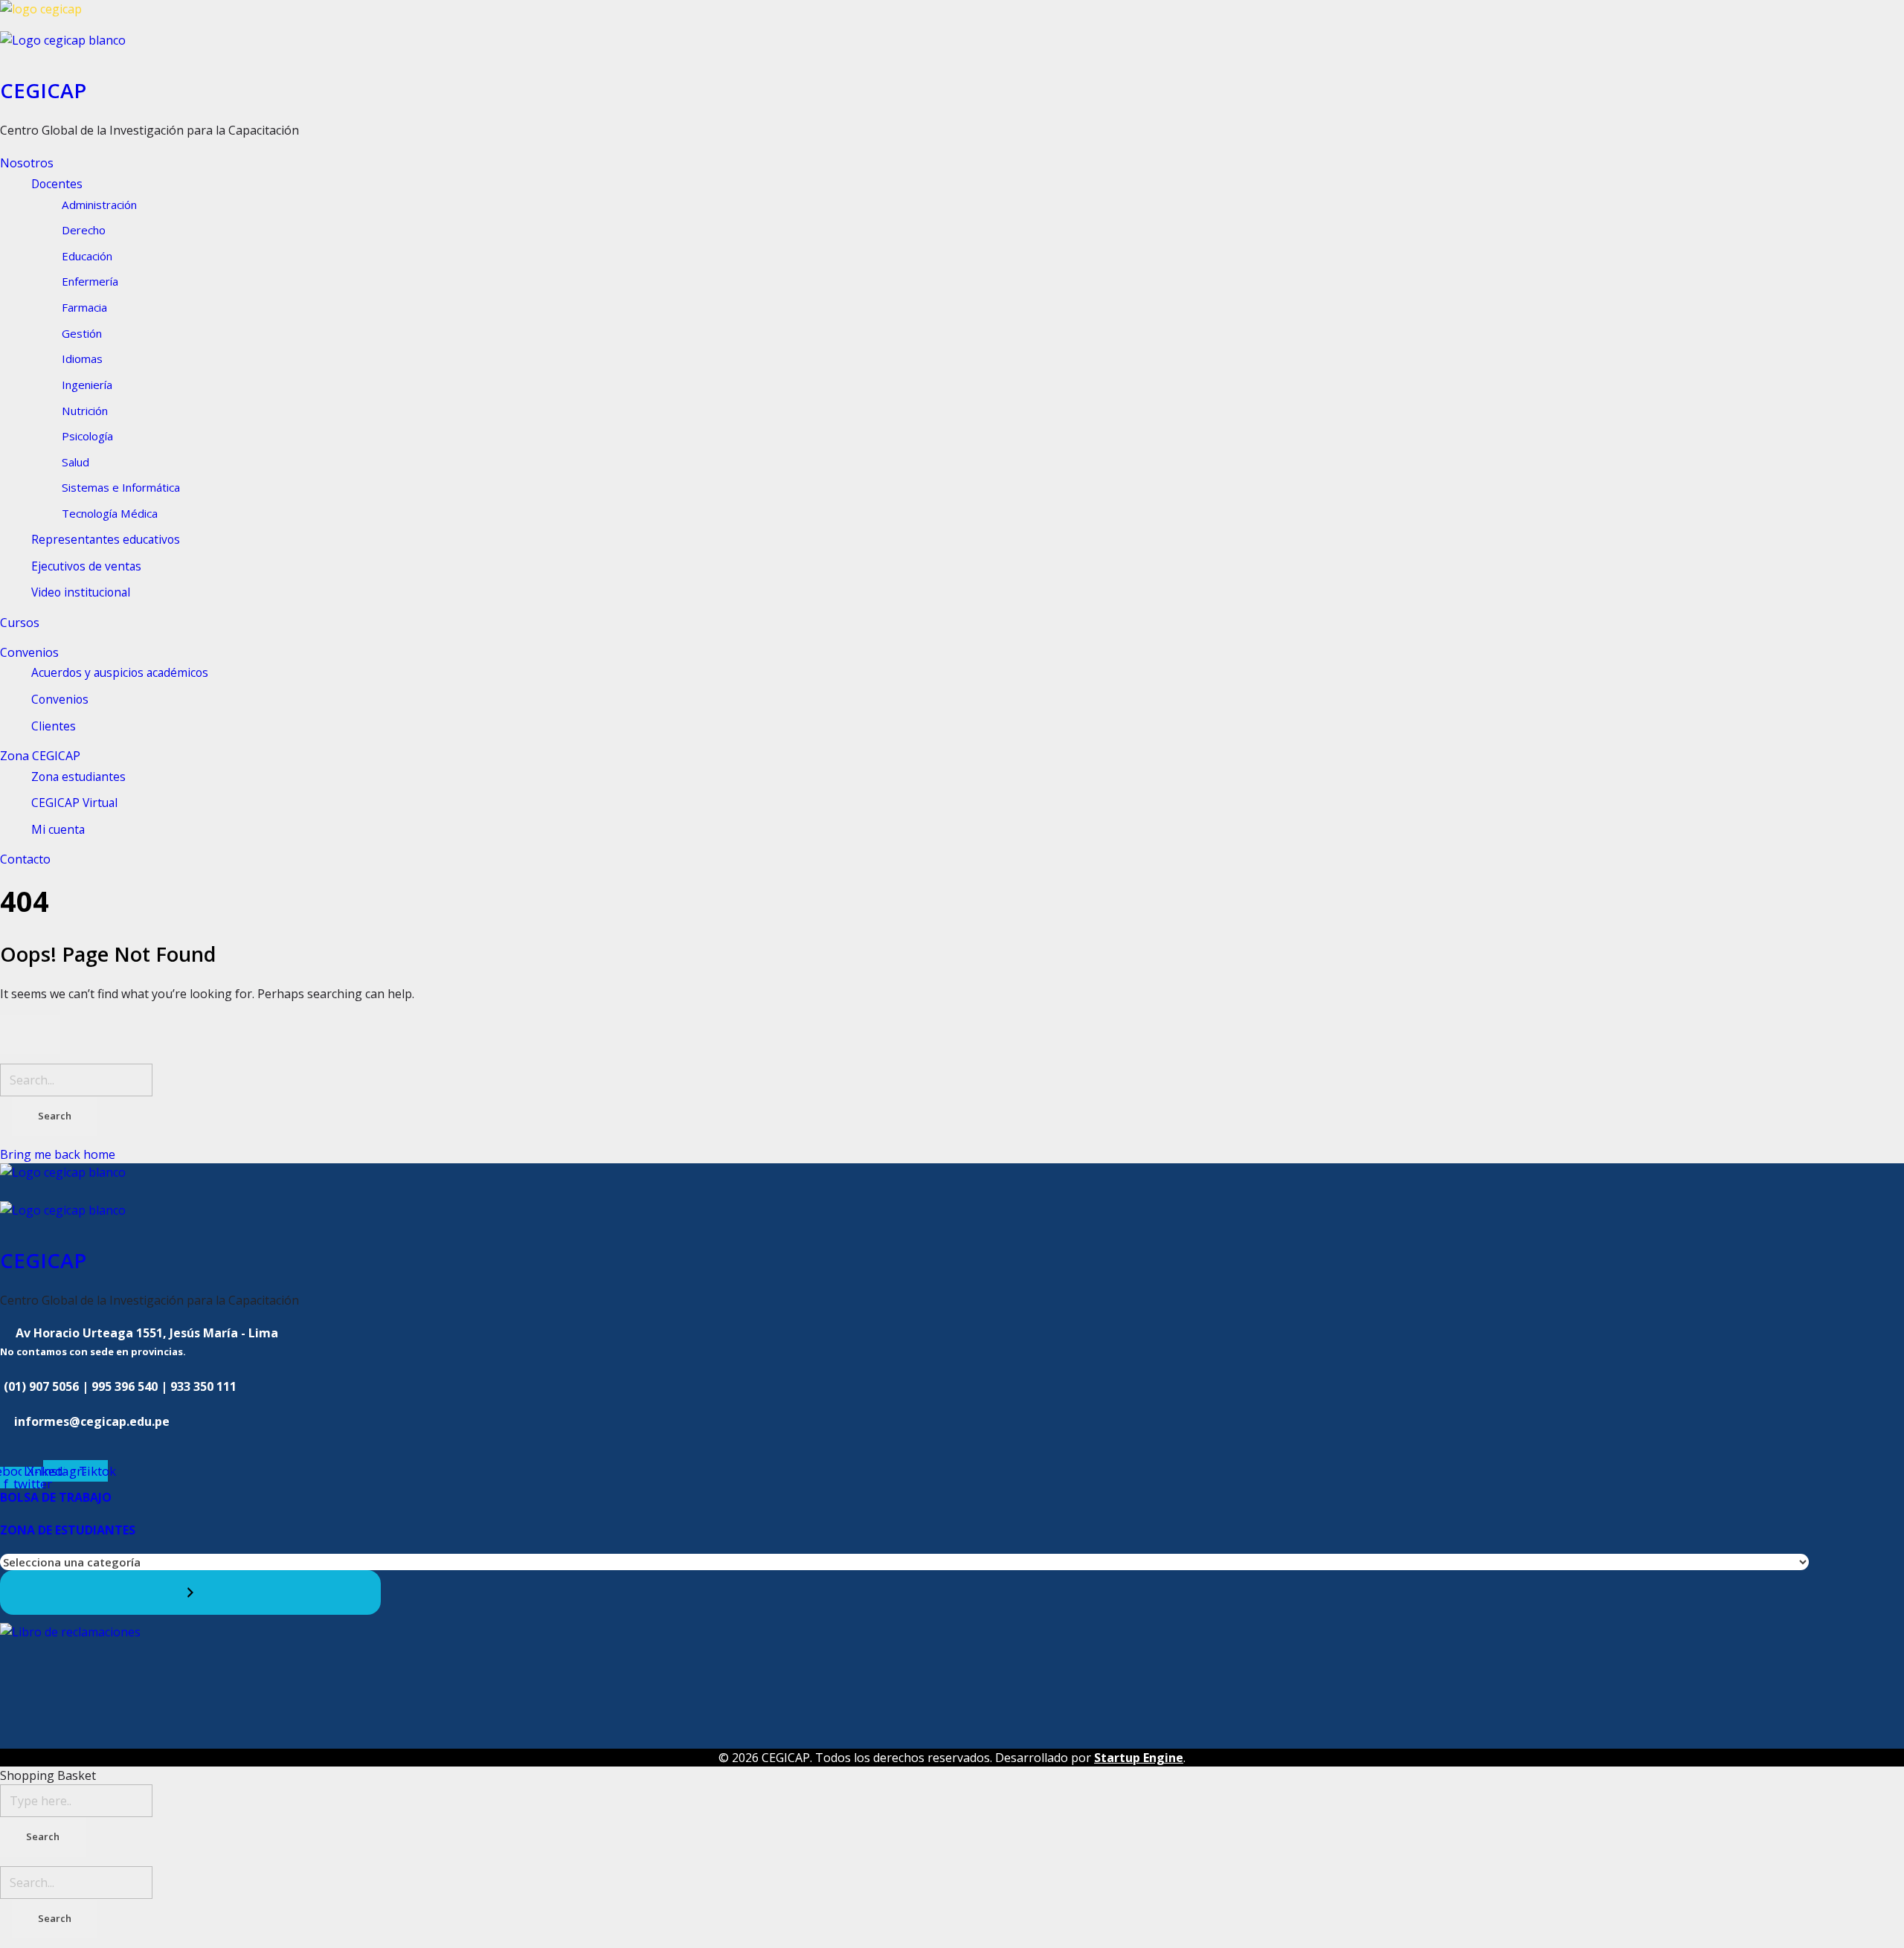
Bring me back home (58, 1154)
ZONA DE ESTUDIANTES (68, 1530)
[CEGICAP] (952, 16)
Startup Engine (1139, 1758)
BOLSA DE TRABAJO (56, 1497)
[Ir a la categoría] (190, 1592)
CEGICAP (43, 90)
